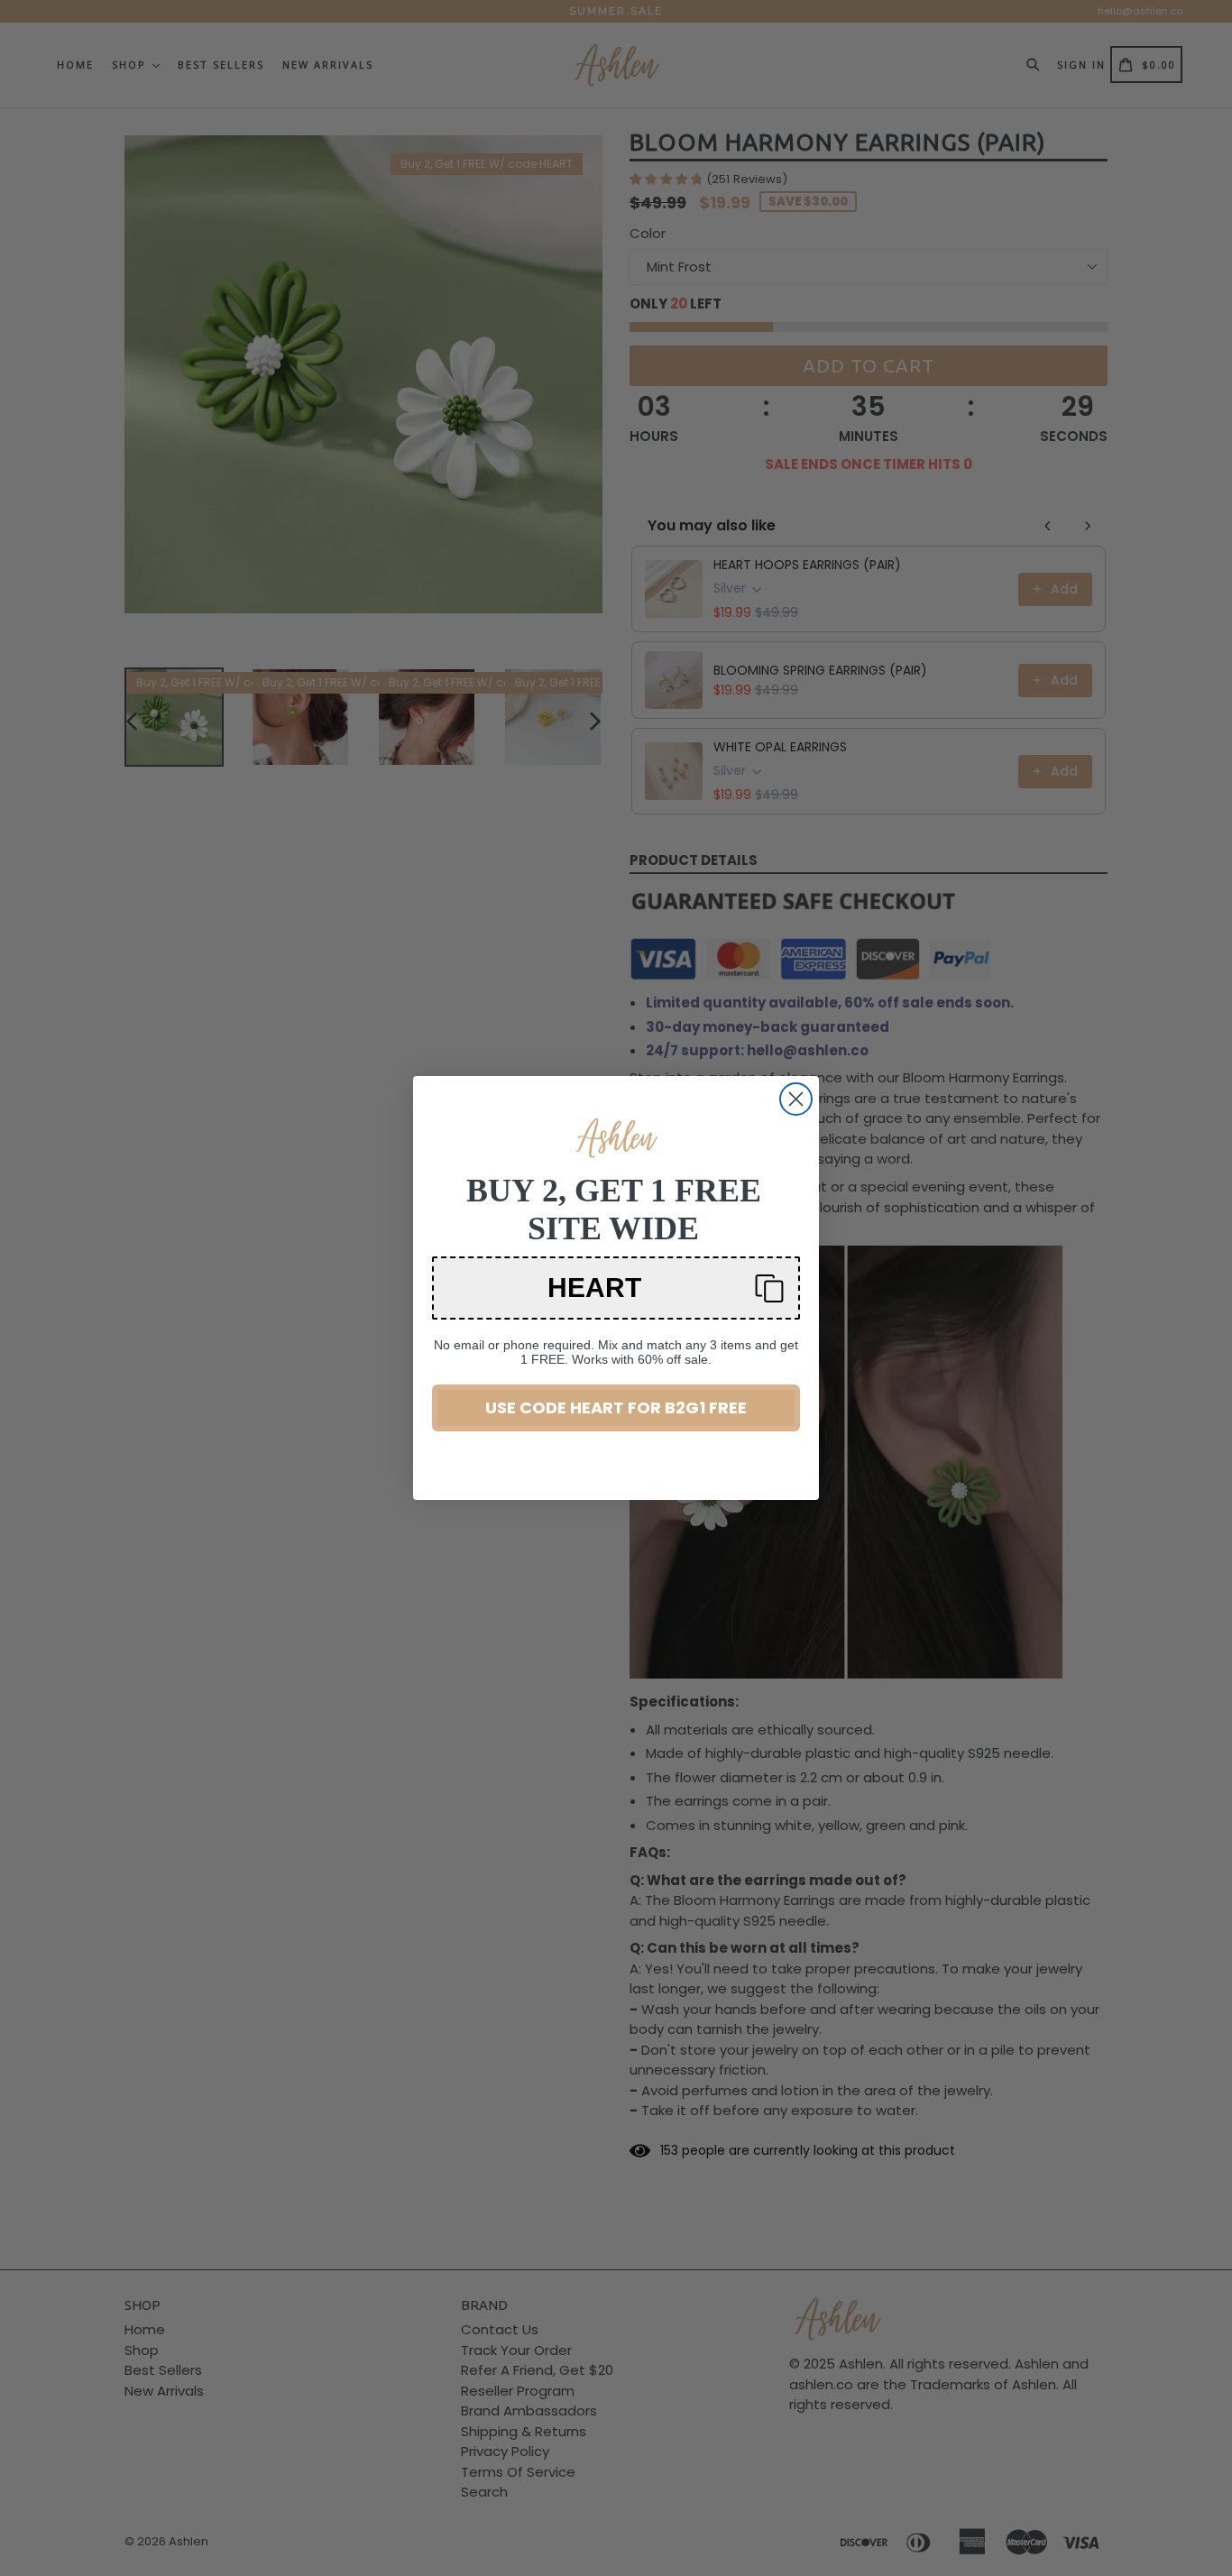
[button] (616, 1288)
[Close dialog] (796, 1099)
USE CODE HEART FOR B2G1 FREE (616, 1408)
